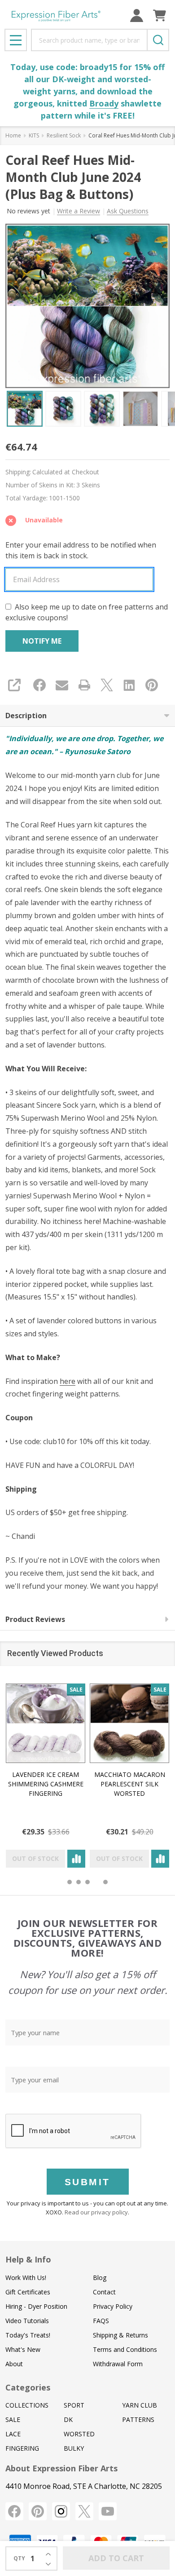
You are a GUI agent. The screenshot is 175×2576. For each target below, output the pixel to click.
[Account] (137, 15)
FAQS (101, 2321)
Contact (104, 2292)
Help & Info (28, 2259)
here (68, 1381)
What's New (23, 2349)
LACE (13, 2434)
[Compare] (76, 1859)
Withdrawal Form (118, 2364)
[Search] (158, 40)
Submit (87, 2182)
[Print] (84, 685)
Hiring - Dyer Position (36, 2306)
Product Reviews (35, 1619)
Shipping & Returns (120, 2335)
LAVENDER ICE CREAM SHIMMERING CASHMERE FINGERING (46, 1784)
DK (68, 2419)
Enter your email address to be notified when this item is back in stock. (81, 550)
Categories (28, 2387)
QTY (19, 2558)
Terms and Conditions (125, 2349)
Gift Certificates (28, 2292)
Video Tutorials (27, 2321)
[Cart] (160, 15)
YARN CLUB (140, 2405)
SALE (13, 2419)
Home (13, 135)
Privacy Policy (113, 2306)
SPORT (74, 2405)
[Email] (62, 685)
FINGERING (22, 2448)
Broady (104, 103)
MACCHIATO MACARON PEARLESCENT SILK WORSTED (130, 1784)
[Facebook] (39, 685)
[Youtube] (108, 2511)
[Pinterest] (152, 685)
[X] (107, 685)
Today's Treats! (28, 2335)
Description (26, 716)
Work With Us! (26, 2278)
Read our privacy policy (96, 2212)
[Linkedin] (129, 685)
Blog (100, 2278)
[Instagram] (61, 2511)
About (14, 2364)
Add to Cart (116, 2558)
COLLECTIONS (27, 2405)
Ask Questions (128, 211)
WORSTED (79, 2434)
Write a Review (79, 211)
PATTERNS (138, 2419)
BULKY (74, 2448)
